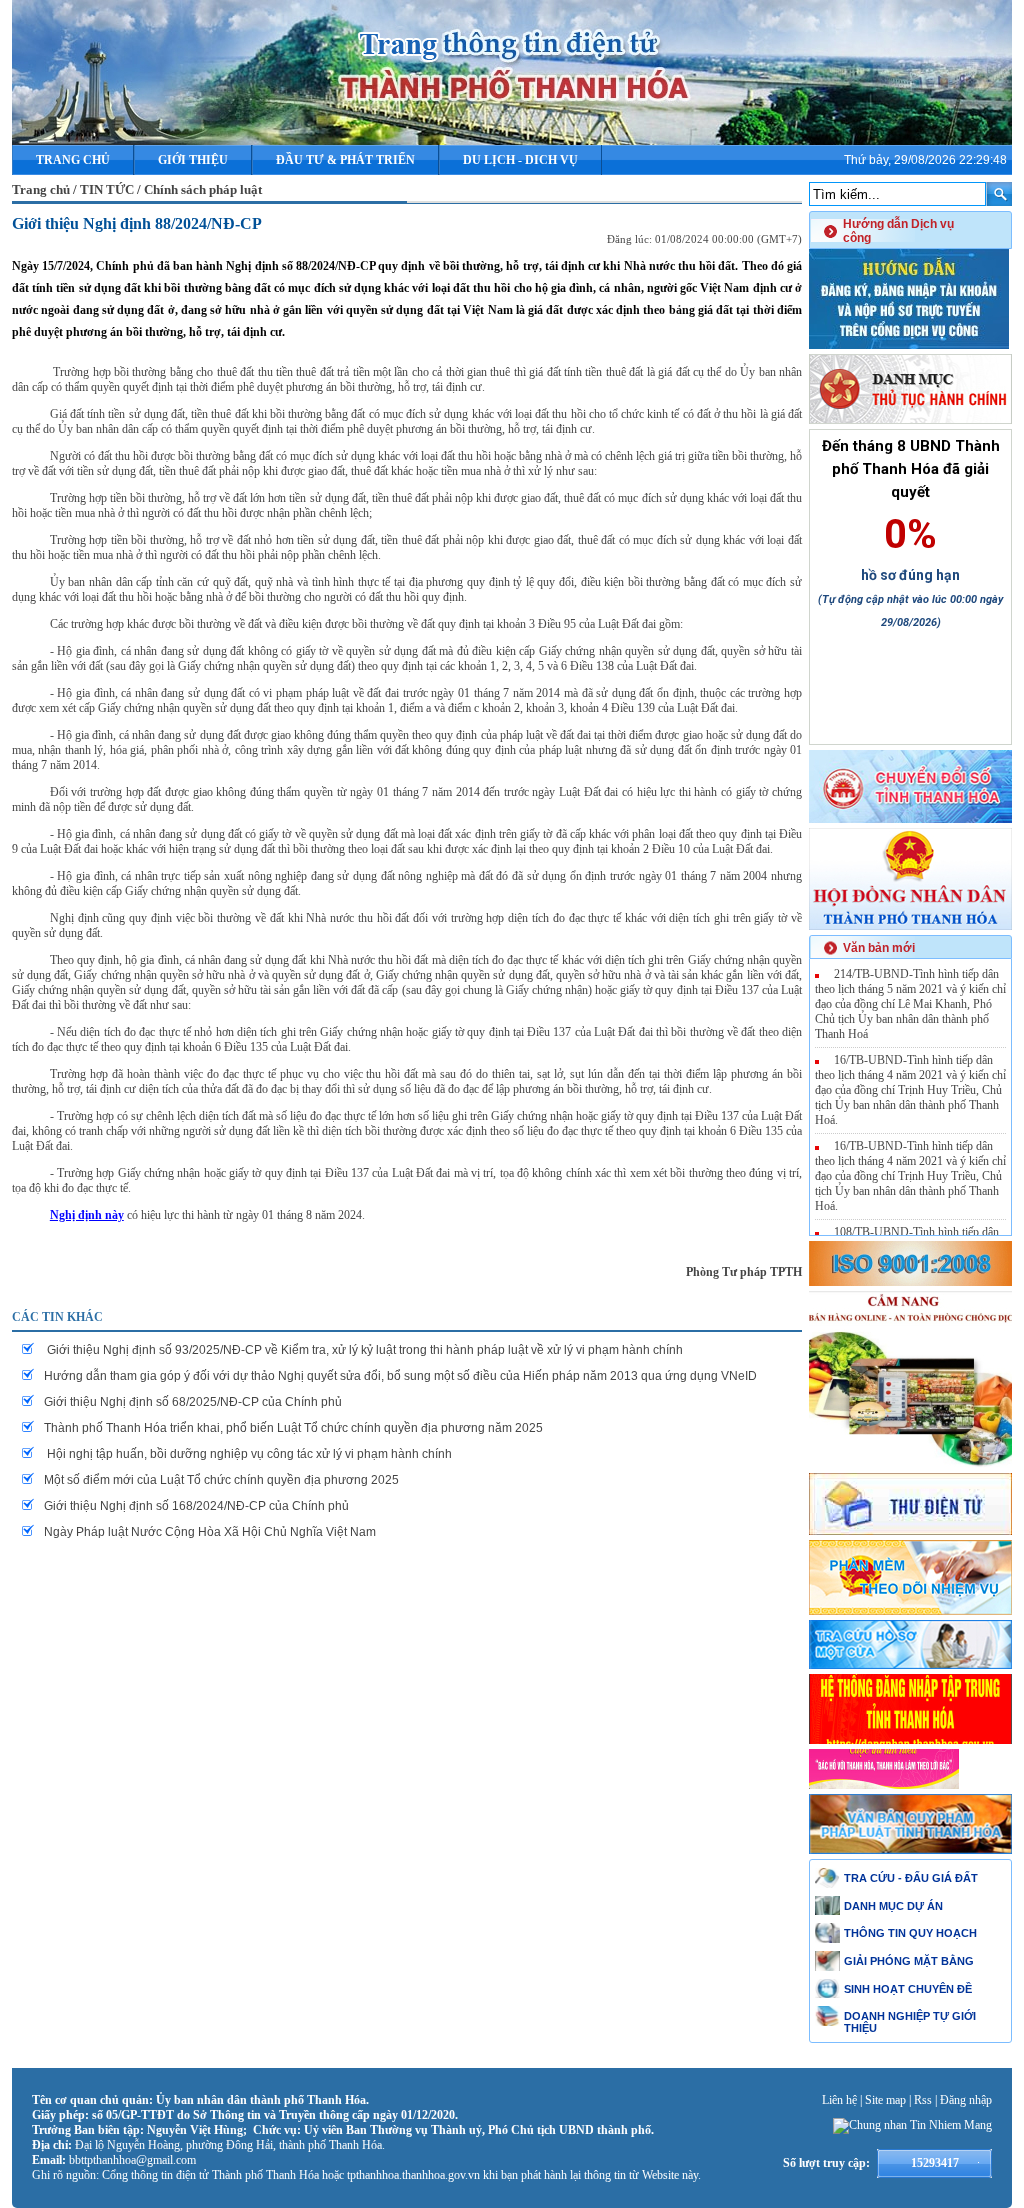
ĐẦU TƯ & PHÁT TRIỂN (345, 160)
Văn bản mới (879, 948)
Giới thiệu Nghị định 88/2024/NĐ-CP (137, 223)
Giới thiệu (193, 160)
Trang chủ (73, 160)
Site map (885, 2100)
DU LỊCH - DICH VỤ (520, 160)
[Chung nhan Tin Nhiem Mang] (912, 2125)
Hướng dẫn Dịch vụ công (898, 231)
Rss (923, 2100)
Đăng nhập (966, 2100)
